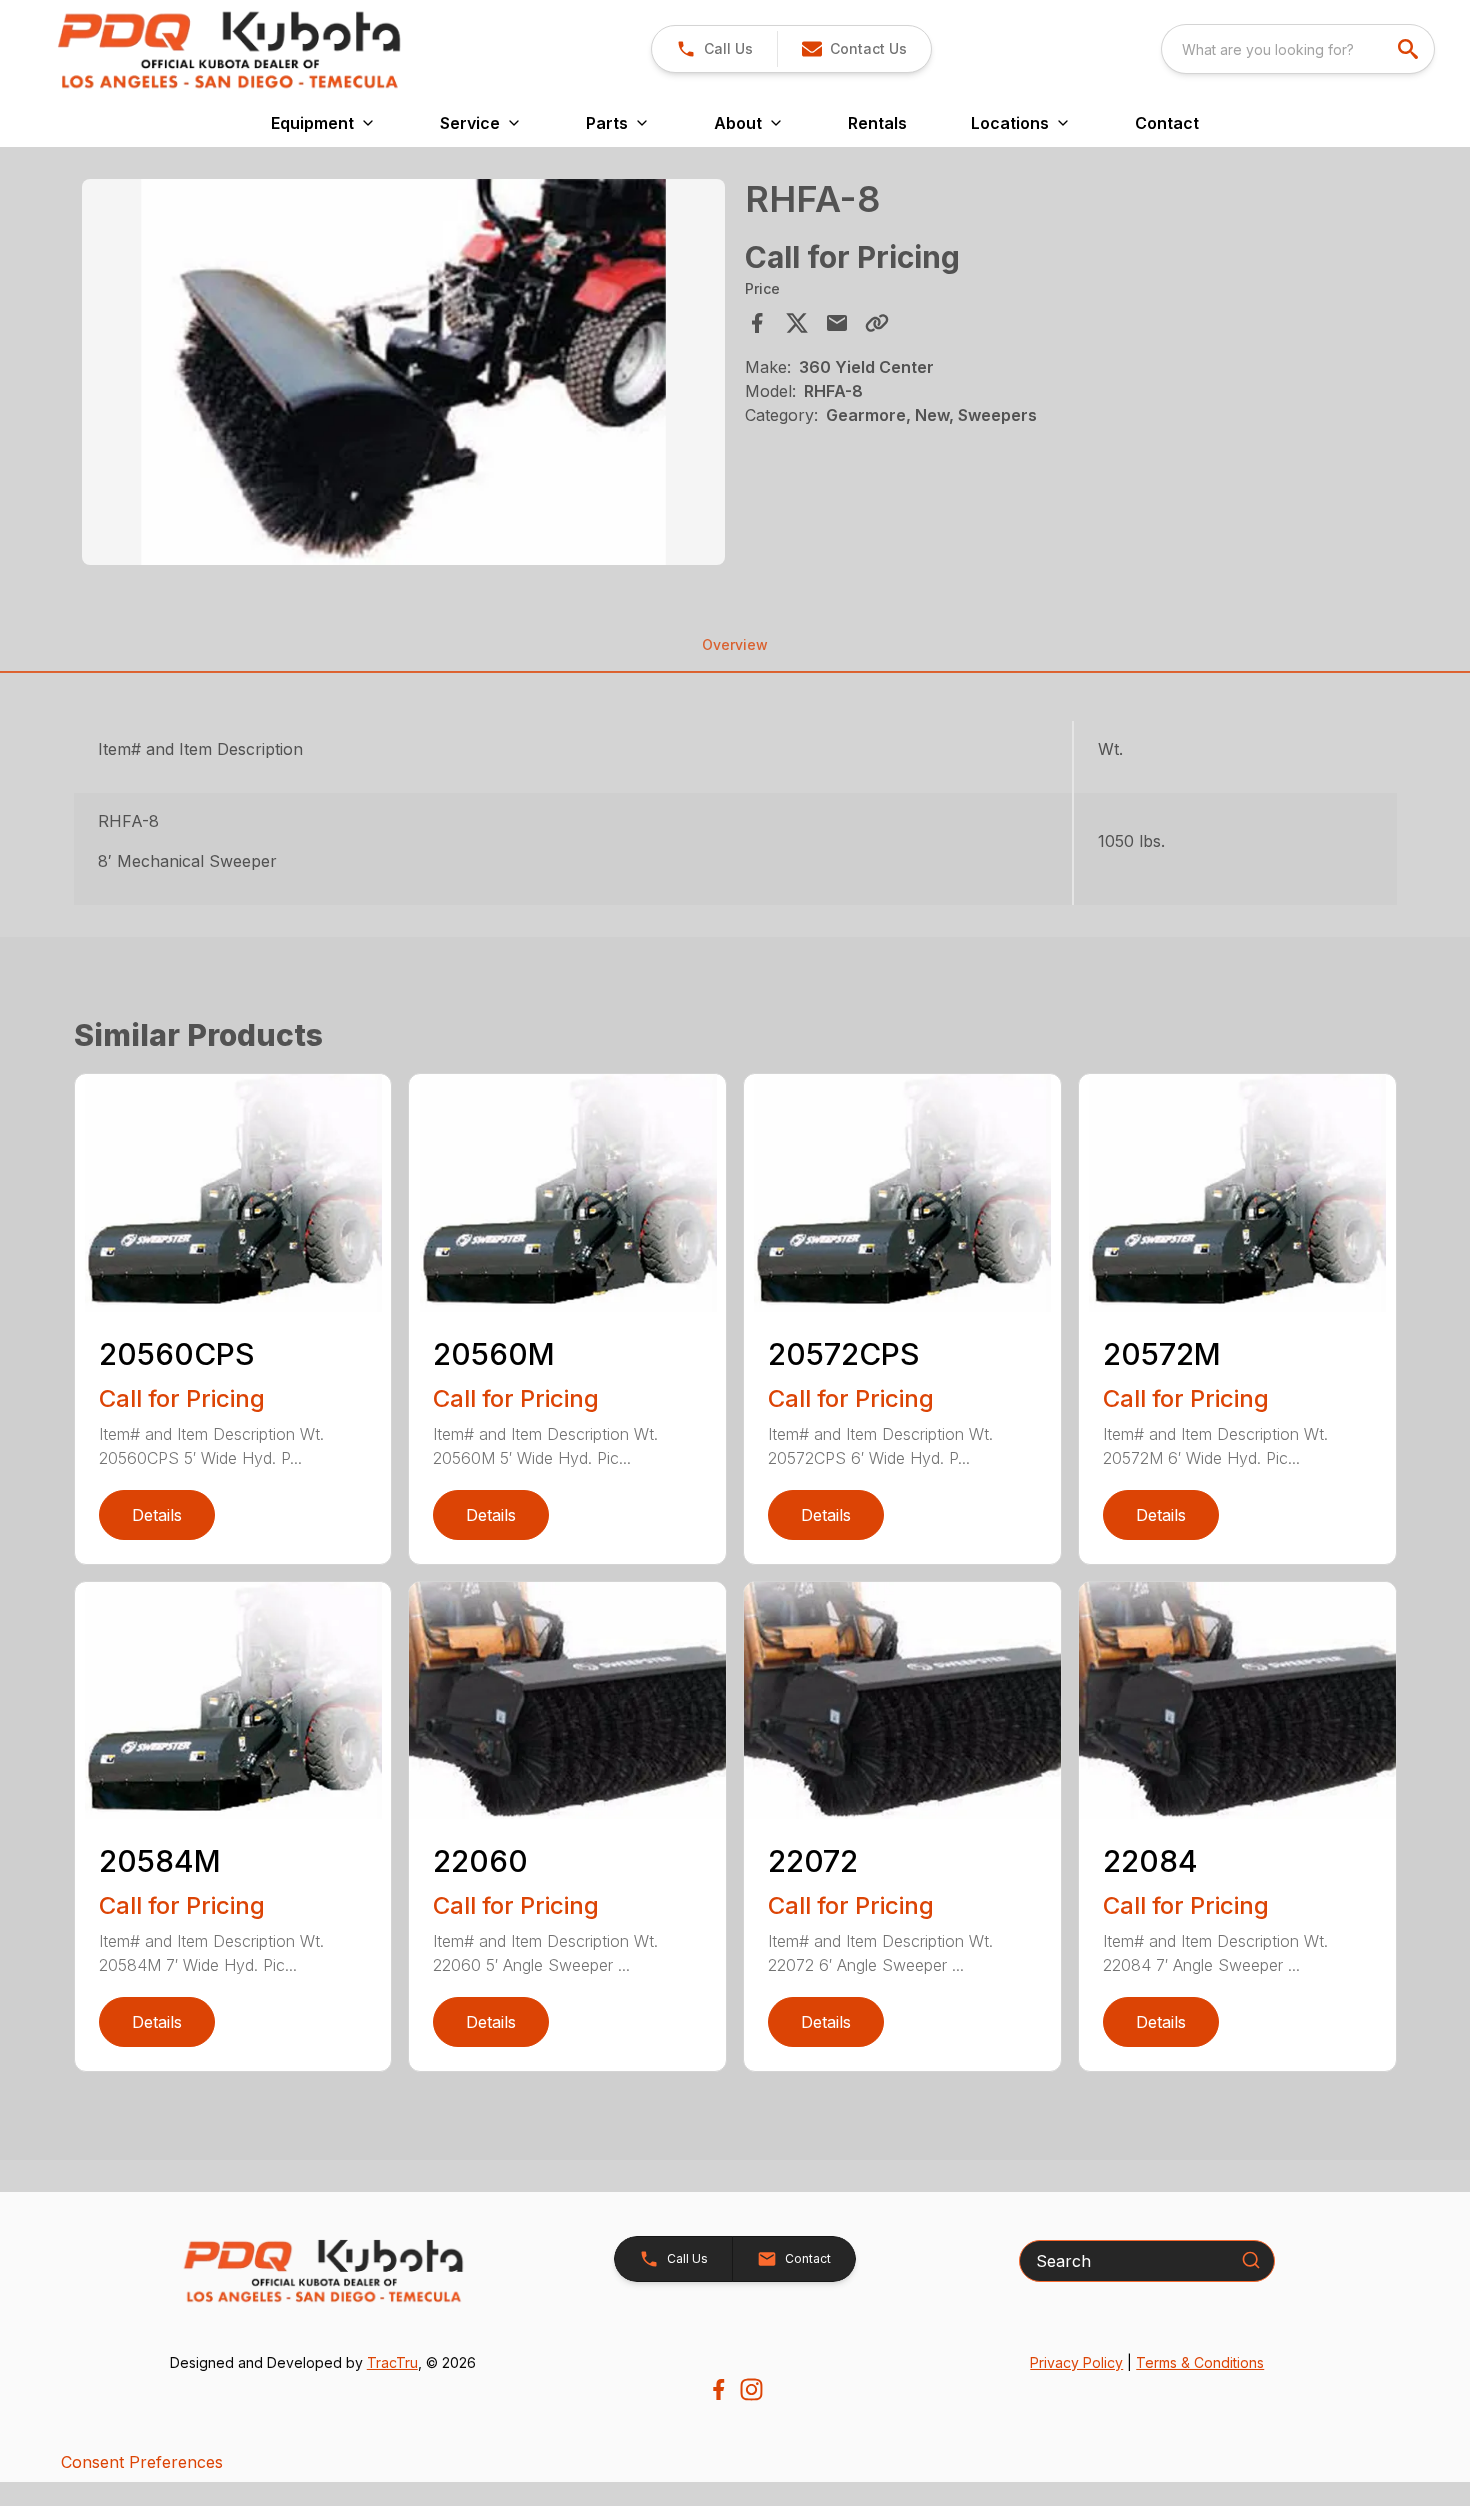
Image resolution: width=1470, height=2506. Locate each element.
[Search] (1251, 2260)
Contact (1167, 123)
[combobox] (1298, 49)
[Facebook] (718, 2389)
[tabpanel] (404, 375)
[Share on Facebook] (757, 323)
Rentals (877, 123)
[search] (1410, 49)
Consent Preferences (142, 2462)
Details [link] (157, 1515)
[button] (714, 49)
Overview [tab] (735, 644)
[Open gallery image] (404, 372)
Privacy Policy (1076, 2362)
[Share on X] (797, 323)
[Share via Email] (837, 323)
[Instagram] (751, 2389)
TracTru (392, 2362)
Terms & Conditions (1200, 2362)
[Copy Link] (877, 323)
